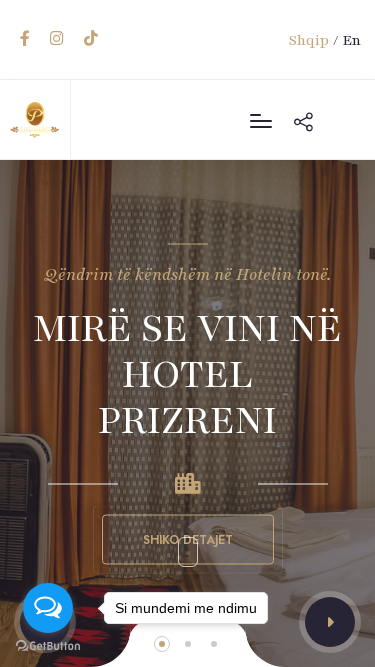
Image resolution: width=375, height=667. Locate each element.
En (351, 40)
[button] (330, 622)
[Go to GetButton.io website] (48, 646)
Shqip (309, 40)
